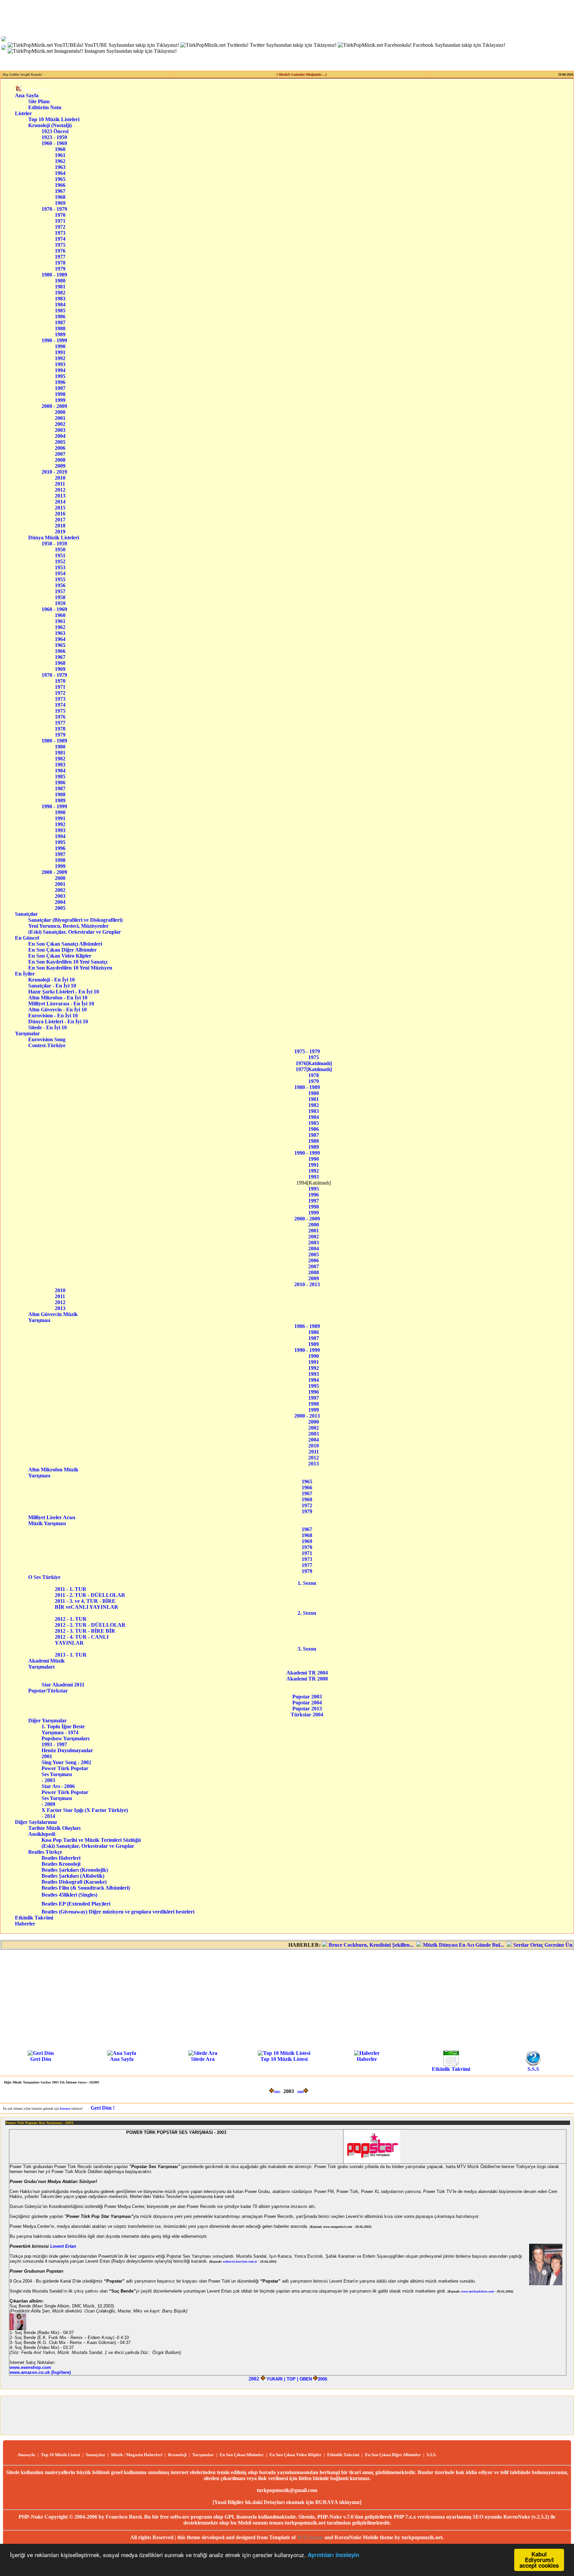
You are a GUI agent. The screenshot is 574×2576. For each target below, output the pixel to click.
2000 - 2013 (307, 1416)
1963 (60, 167)
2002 (60, 424)
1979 (60, 269)
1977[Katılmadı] (314, 1069)
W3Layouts (310, 2537)
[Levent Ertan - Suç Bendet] (18, 2329)
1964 (60, 173)
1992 (60, 358)
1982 (60, 293)
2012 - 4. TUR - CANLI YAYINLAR (83, 1640)
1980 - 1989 (54, 275)
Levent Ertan (63, 2246)
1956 (60, 585)
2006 (60, 448)
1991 (60, 352)
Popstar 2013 (307, 1709)
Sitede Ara (203, 2059)
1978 (60, 263)
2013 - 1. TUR (73, 1655)
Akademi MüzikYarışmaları (47, 1664)
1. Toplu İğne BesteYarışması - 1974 (63, 1729)
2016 (60, 514)
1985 (60, 311)
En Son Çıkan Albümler (242, 2455)
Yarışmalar (27, 1033)
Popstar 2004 (307, 1703)
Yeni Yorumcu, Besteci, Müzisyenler (76, 926)
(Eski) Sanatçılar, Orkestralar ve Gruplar (77, 932)
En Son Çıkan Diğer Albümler (71, 950)
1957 (60, 591)
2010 (60, 478)
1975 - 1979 (307, 1051)
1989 (60, 334)
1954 (60, 573)
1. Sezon (307, 1583)
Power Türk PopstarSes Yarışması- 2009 (65, 1798)
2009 (60, 466)
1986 (60, 316)
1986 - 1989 (307, 1326)
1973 (60, 233)
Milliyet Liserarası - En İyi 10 (63, 1004)
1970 (60, 215)
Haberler (25, 1924)
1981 (60, 287)
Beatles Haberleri (61, 1858)
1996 (60, 382)
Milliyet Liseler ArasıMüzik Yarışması (52, 1520)
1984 (60, 305)
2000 (60, 412)
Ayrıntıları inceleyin (333, 2555)
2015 (60, 508)
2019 (60, 532)
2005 (60, 442)
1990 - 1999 (54, 340)
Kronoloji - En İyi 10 (63, 980)
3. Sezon (307, 1649)
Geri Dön (41, 2059)
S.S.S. (431, 2455)
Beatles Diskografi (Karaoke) (74, 1882)
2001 (60, 418)
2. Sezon (307, 1613)
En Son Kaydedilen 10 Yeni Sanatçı (70, 962)
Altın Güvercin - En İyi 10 (63, 1010)
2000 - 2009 (54, 406)
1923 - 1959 (54, 137)
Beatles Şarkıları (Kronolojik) (75, 1870)
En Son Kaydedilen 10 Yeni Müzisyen (70, 968)
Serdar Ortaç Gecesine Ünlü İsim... (513, 1945)
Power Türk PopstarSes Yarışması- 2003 (65, 1774)
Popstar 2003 (307, 1697)
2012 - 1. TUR (73, 1619)
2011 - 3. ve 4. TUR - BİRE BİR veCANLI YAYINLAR (87, 1604)
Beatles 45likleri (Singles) (69, 1895)
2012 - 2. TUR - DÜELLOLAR (92, 1625)
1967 (60, 191)
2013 (60, 496)
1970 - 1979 (54, 209)
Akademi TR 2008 (307, 1679)
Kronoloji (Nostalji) (50, 125)
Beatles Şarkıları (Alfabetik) (73, 1876)
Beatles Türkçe (54, 1852)
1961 (60, 155)
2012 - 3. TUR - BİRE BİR (87, 1631)
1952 (60, 561)
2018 (60, 526)
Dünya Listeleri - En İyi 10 (63, 1021)
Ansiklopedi (50, 1834)
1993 (60, 364)
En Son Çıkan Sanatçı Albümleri (71, 944)
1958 (60, 597)
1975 (60, 245)
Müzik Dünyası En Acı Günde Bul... (424, 1945)
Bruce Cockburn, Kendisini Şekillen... (332, 1945)
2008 (60, 460)
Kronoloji (177, 2455)
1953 (60, 567)
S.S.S (533, 2069)
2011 (60, 484)
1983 (60, 299)
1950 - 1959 (54, 544)
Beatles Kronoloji (61, 1864)
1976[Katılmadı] (314, 1063)
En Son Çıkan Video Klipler (71, 956)
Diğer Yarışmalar (51, 1720)
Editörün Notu (45, 107)
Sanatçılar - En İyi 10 (63, 986)
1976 (60, 251)
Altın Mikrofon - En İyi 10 (64, 998)
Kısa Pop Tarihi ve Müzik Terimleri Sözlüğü (91, 1840)
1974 (60, 239)
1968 (60, 197)
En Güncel (27, 938)
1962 (60, 161)
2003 (60, 430)
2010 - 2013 (307, 1284)
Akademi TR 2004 (307, 1673)
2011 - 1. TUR (77, 1589)
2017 (60, 520)
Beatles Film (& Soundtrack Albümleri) (86, 1888)
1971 (60, 221)
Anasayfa (26, 2455)
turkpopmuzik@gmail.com (287, 2490)
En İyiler (25, 974)
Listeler (23, 113)
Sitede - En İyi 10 (62, 1027)
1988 (60, 328)
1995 (60, 376)
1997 (60, 388)
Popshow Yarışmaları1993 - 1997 (65, 1741)
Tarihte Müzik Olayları (54, 1828)
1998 (60, 394)
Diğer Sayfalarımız (36, 1822)
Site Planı (39, 101)
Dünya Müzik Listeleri (54, 538)
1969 (60, 203)
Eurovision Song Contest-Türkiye (52, 1042)
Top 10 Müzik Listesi (284, 2059)
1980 (60, 281)
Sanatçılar (26, 914)
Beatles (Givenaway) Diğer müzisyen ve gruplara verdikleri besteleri (118, 1912)
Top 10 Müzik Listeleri (54, 119)
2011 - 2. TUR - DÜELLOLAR (91, 1595)
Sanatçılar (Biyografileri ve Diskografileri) (75, 920)
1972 (60, 227)
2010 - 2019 (54, 472)
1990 (60, 346)
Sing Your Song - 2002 (66, 1762)
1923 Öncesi (55, 131)
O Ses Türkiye (49, 1577)
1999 (60, 400)
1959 (60, 603)
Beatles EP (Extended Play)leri (76, 1904)
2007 (60, 454)
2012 (60, 490)
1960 (60, 149)
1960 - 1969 (54, 143)
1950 (60, 549)
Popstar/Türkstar (51, 1691)
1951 (60, 555)
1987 (60, 322)
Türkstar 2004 (307, 1715)
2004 (60, 436)
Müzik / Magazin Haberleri (137, 2455)
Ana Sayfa (27, 95)
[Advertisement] (287, 1999)
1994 (60, 370)
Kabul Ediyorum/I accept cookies (539, 2560)
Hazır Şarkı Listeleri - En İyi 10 (64, 992)
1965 (60, 179)
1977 (60, 257)
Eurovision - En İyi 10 (63, 1015)
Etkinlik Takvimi (34, 1918)
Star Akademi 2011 (63, 1685)
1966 (60, 185)
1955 (60, 579)
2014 (60, 502)
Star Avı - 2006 (58, 1786)
